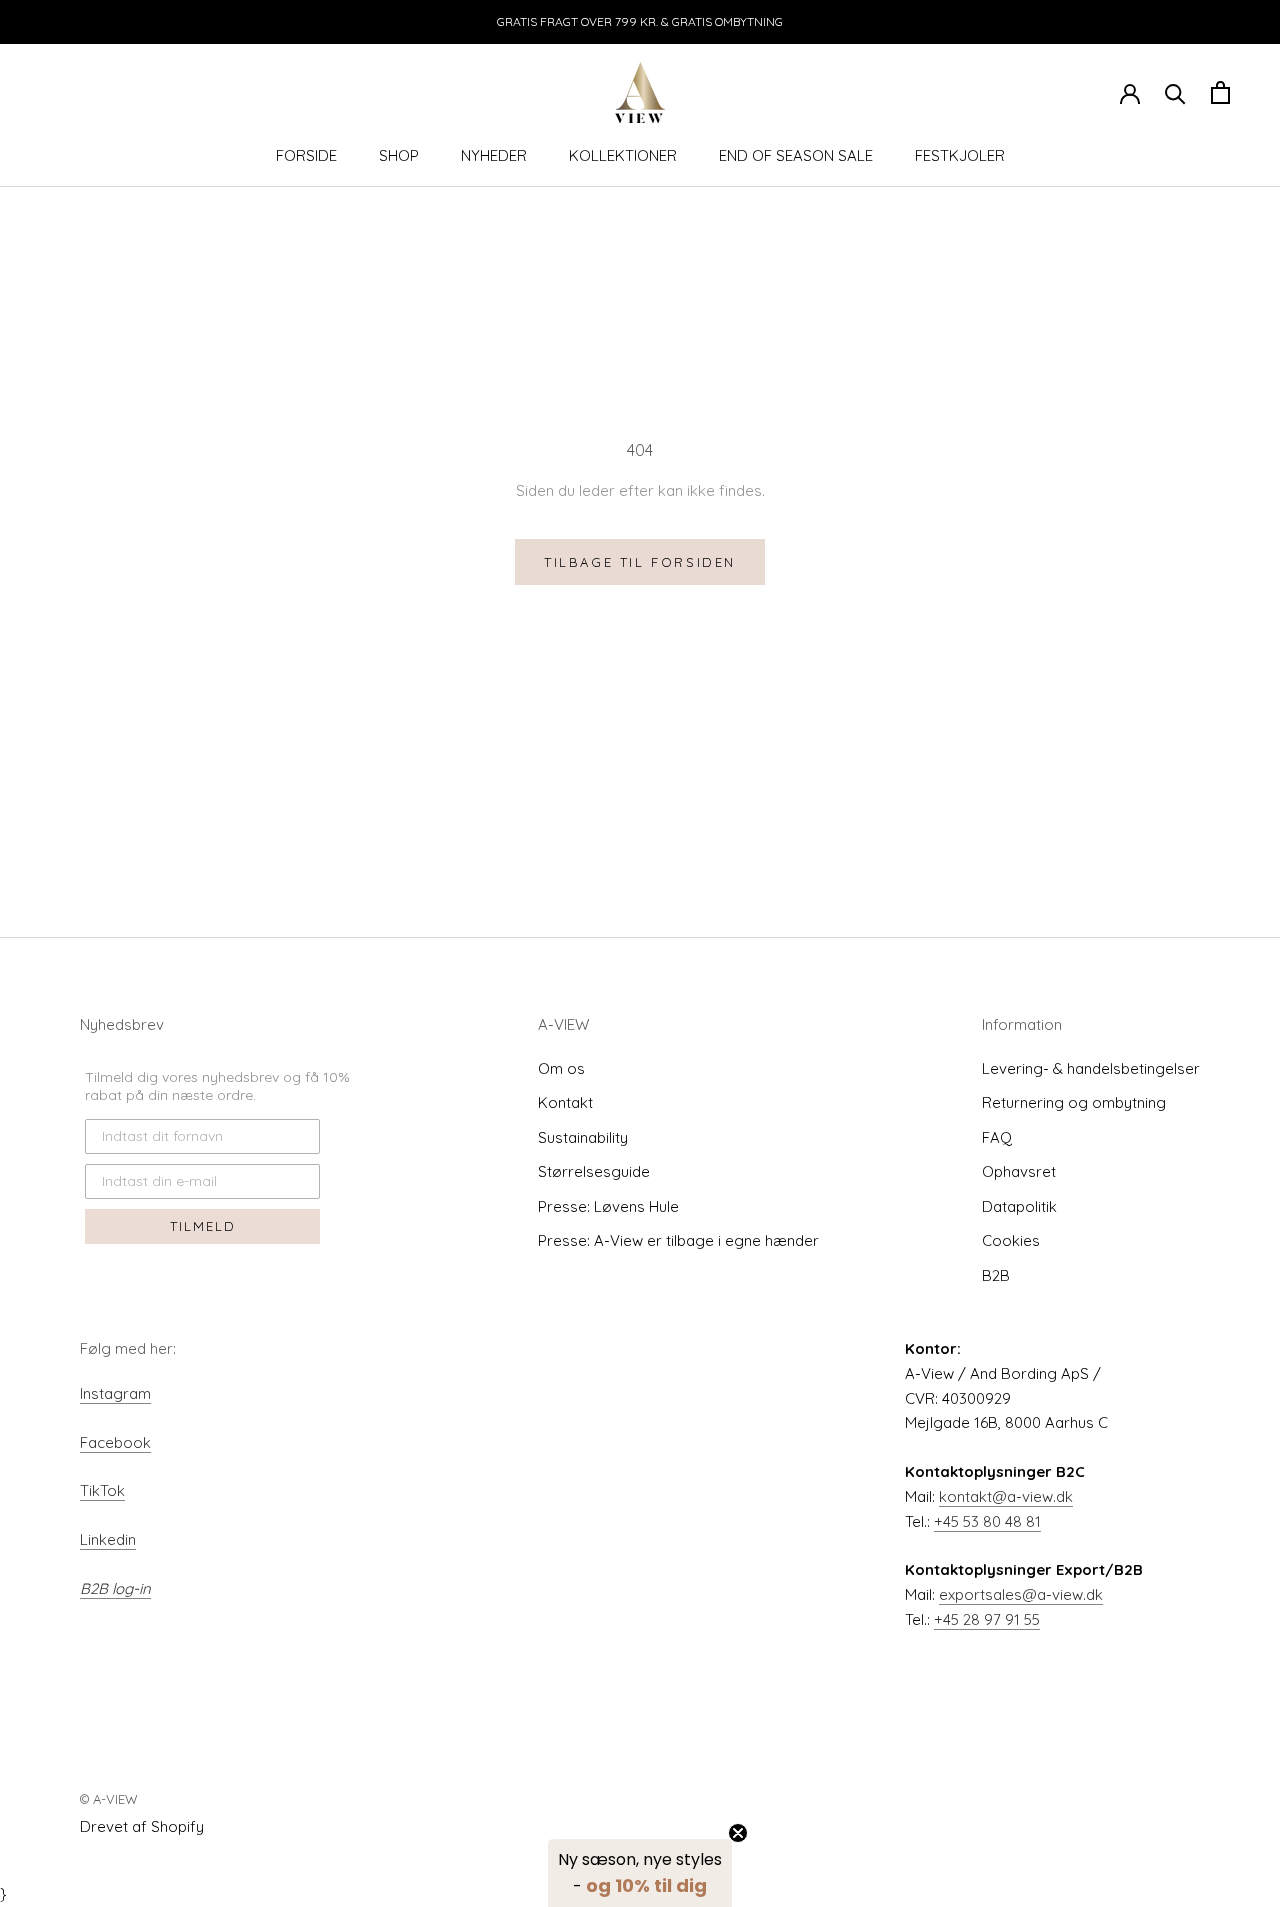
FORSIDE (306, 155)
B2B (996, 1275)
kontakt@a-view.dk (1006, 1496)
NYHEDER (494, 155)
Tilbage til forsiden (640, 562)
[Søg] (1175, 92)
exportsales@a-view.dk (1021, 1594)
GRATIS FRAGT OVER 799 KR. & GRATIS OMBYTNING (640, 21)
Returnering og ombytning (1074, 1102)
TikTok (102, 1490)
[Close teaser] (738, 1833)
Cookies (1011, 1240)
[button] (640, 1873)
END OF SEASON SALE (796, 155)
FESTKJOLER (960, 155)
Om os (561, 1068)
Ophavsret (1019, 1171)
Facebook (115, 1442)
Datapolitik (1019, 1206)
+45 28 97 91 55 (987, 1619)
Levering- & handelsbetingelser (1091, 1068)
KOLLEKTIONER (623, 155)
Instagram (115, 1393)
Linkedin (108, 1539)
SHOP (399, 155)
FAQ (997, 1137)
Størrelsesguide (594, 1171)
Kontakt (565, 1102)
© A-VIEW (109, 1799)
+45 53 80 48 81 (987, 1521)
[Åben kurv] (1220, 92)
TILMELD (203, 1226)
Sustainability (583, 1137)
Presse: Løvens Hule (608, 1206)
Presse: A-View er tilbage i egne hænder (678, 1240)
